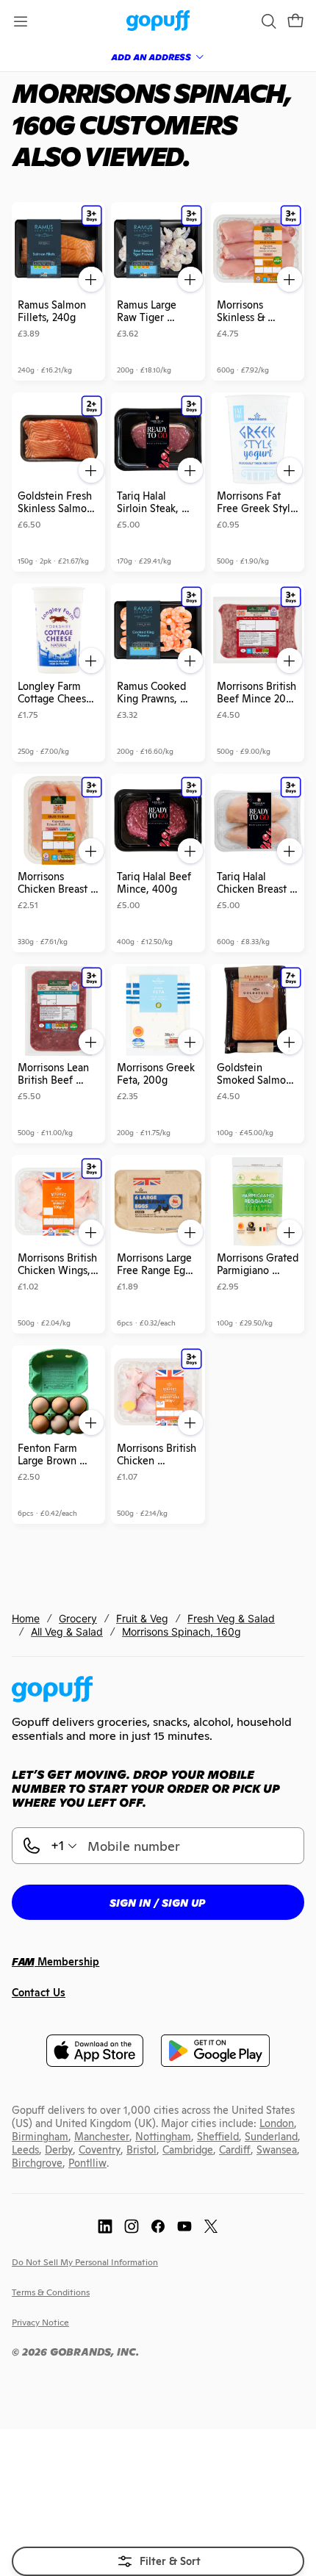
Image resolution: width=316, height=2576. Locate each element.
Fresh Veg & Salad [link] (231, 1618)
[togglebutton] (158, 2561)
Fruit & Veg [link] (142, 1618)
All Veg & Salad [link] (67, 1631)
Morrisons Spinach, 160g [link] (182, 1631)
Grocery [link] (78, 1618)
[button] (295, 21)
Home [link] (26, 1618)
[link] (158, 22)
